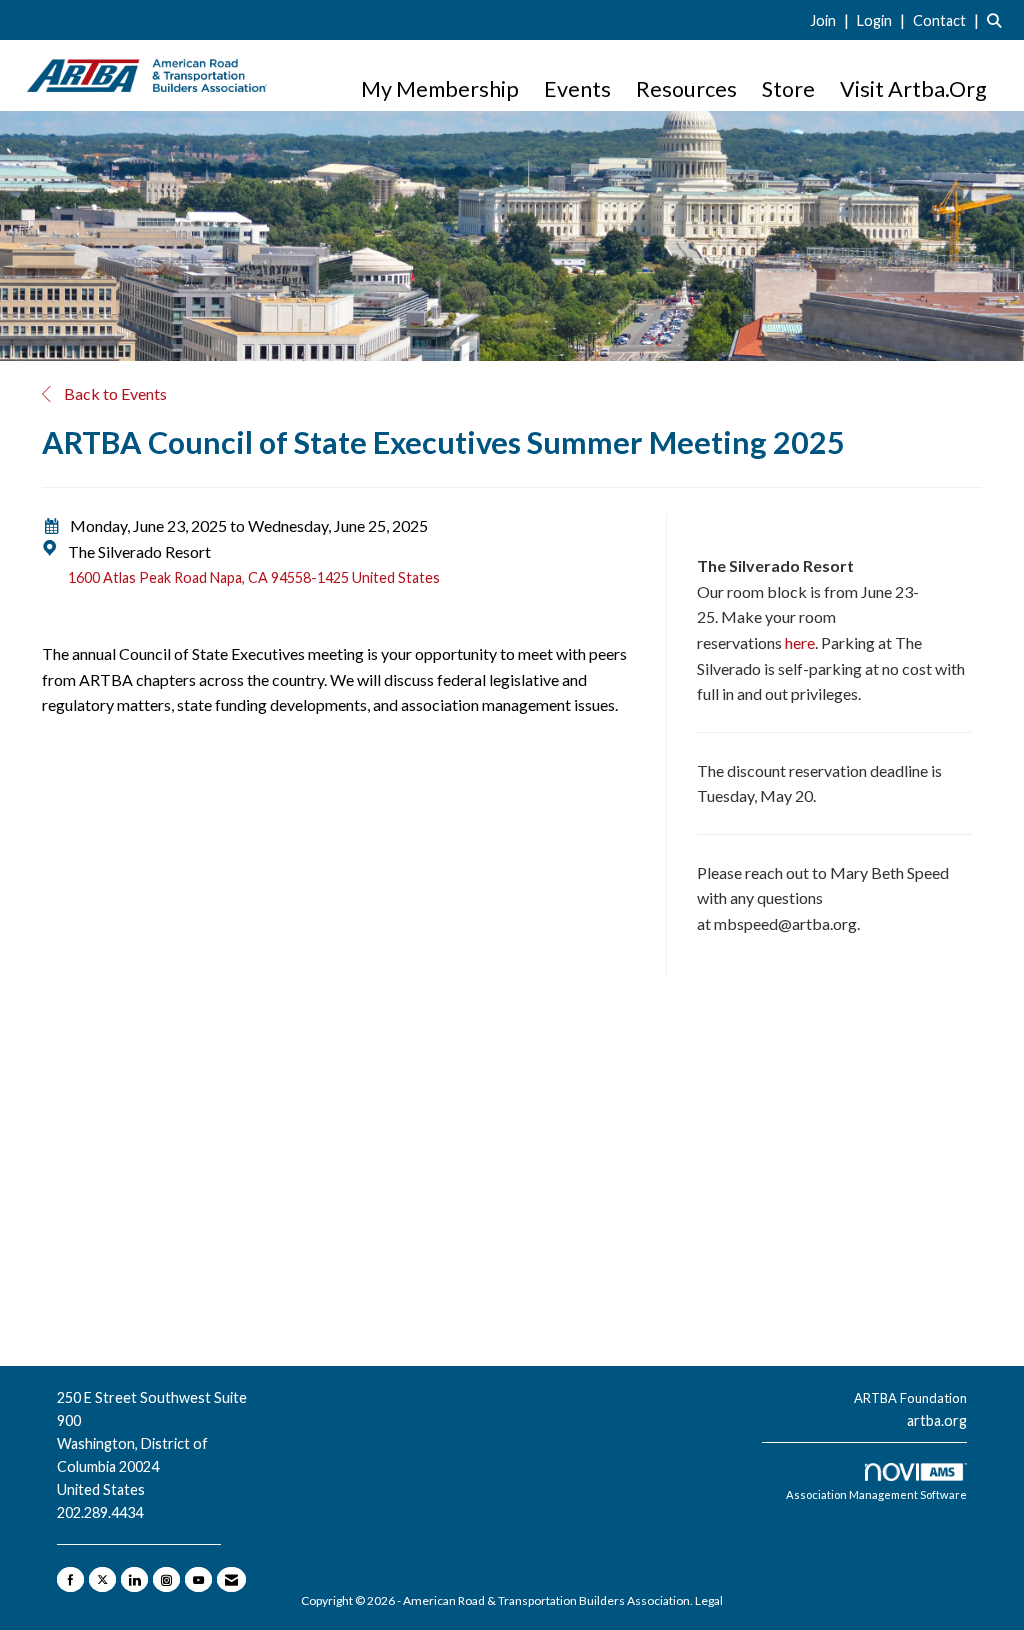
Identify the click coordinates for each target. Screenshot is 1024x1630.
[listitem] (832, 19)
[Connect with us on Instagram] (166, 1579)
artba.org (937, 1420)
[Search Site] (998, 19)
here (800, 642)
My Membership (440, 89)
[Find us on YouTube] (198, 1579)
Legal (709, 1600)
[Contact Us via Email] (231, 1579)
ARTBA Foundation (910, 1398)
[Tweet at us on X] (102, 1579)
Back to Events (114, 393)
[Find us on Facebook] (70, 1579)
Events (577, 89)
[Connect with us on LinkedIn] (134, 1579)
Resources (686, 89)
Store (788, 89)
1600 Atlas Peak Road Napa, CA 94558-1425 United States (254, 577)
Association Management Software (876, 1494)
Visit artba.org (913, 89)
